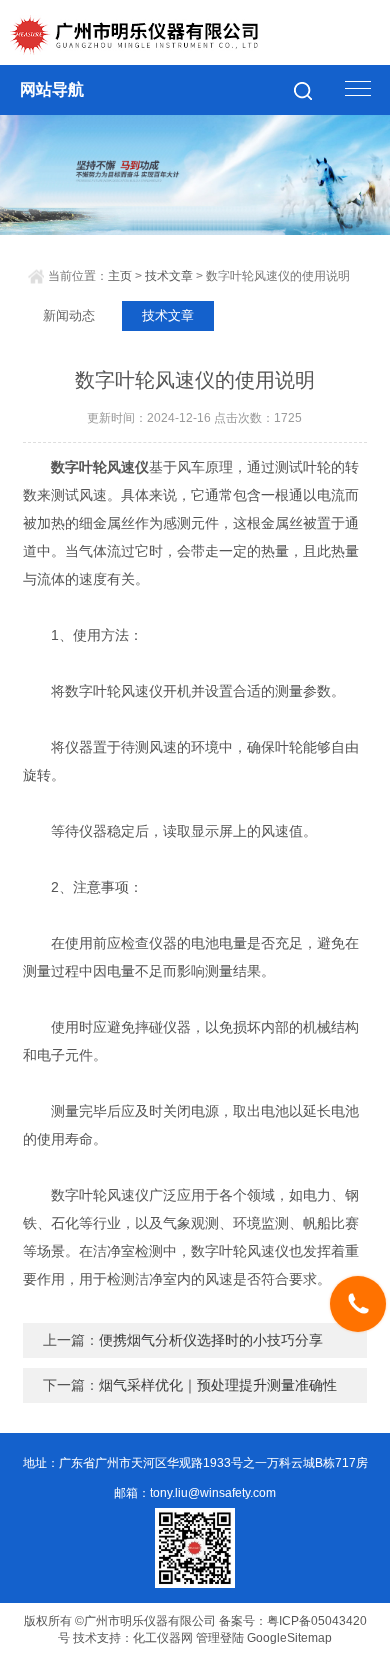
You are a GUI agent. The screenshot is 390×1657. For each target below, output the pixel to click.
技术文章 (169, 276)
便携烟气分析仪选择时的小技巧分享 (211, 1340)
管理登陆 (220, 1638)
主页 (120, 276)
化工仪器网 (163, 1638)
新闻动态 (69, 315)
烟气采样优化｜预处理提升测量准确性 (218, 1385)
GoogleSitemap (289, 1638)
